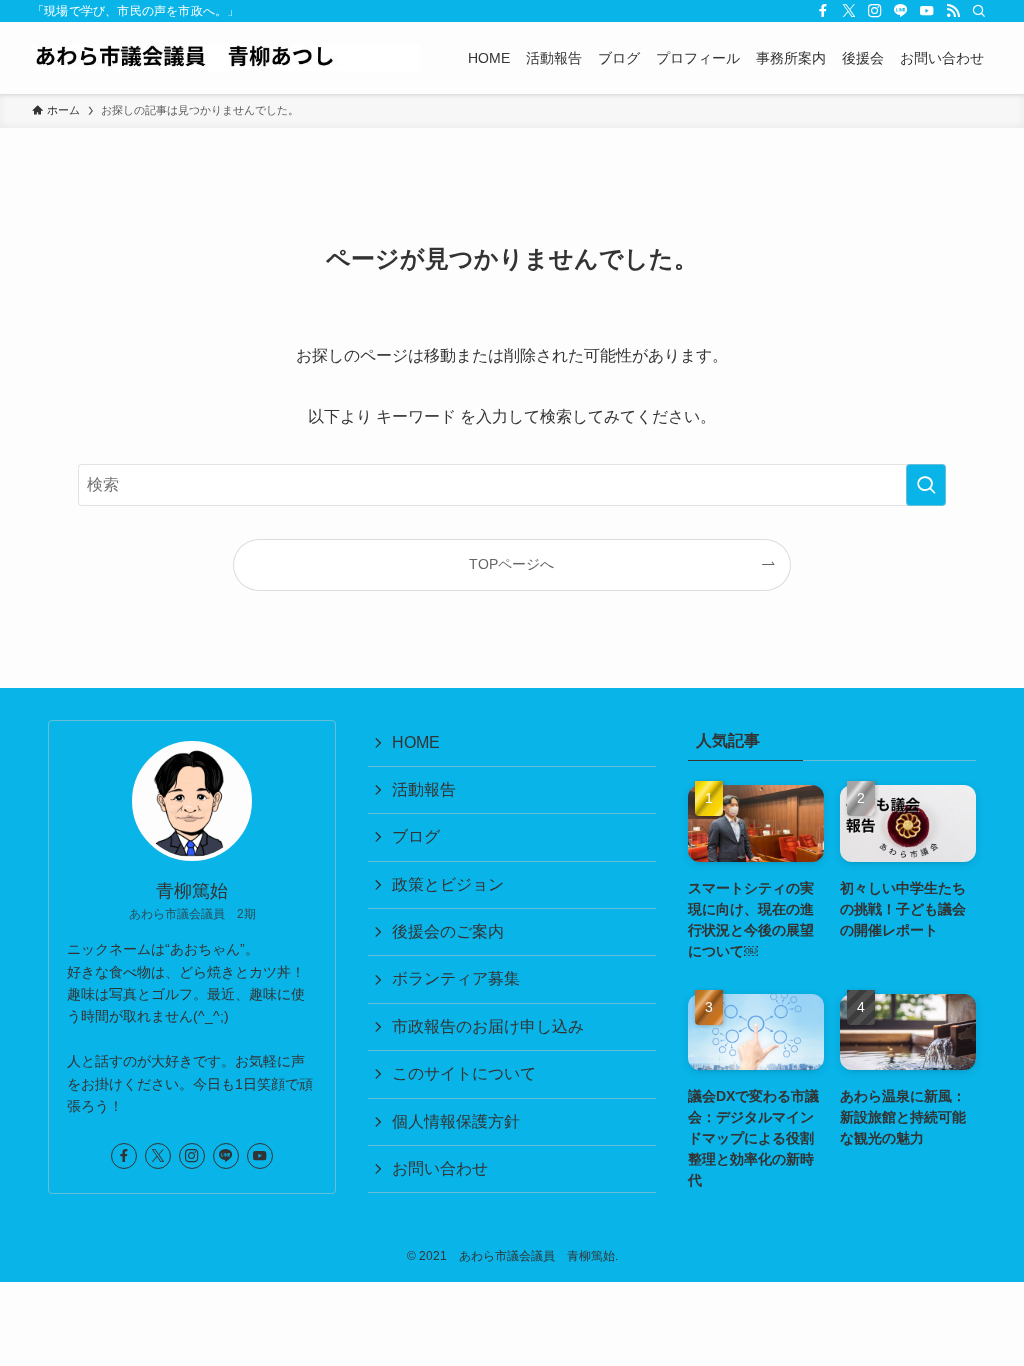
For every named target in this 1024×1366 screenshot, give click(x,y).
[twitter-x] (849, 11)
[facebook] (823, 11)
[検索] (979, 11)
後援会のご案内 (448, 931)
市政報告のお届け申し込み (488, 1026)
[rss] (953, 11)
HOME (416, 742)
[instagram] (875, 11)
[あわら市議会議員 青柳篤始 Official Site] (226, 58)
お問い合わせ (440, 1168)
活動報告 (424, 789)
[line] (901, 11)
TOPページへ (511, 564)
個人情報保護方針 (456, 1121)
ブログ (416, 836)
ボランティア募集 (456, 978)
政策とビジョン (448, 884)
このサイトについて (464, 1073)
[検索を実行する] (926, 485)
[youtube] (927, 11)
